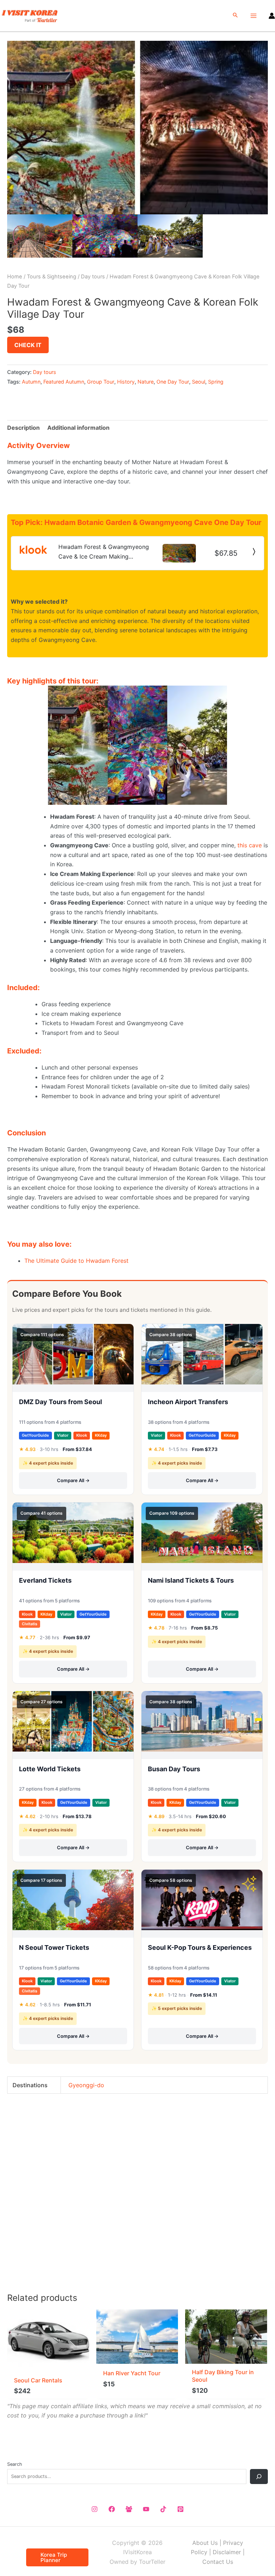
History (126, 382)
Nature (146, 382)
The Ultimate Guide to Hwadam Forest (76, 1261)
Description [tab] (23, 428)
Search (15, 2464)
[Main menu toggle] (254, 16)
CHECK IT (28, 345)
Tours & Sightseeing (52, 277)
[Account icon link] (272, 16)
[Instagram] (95, 2509)
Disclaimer (227, 2552)
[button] (235, 16)
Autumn (31, 382)
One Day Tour (173, 382)
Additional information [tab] (78, 428)
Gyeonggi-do (86, 2085)
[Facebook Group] (129, 2509)
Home (15, 277)
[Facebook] (112, 2509)
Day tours (93, 277)
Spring (216, 382)
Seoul (199, 382)
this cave (250, 845)
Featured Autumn (64, 382)
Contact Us (218, 2562)
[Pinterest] (180, 2509)
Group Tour (101, 382)
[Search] (259, 2477)
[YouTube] (146, 2509)
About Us (205, 2543)
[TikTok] (163, 2509)
